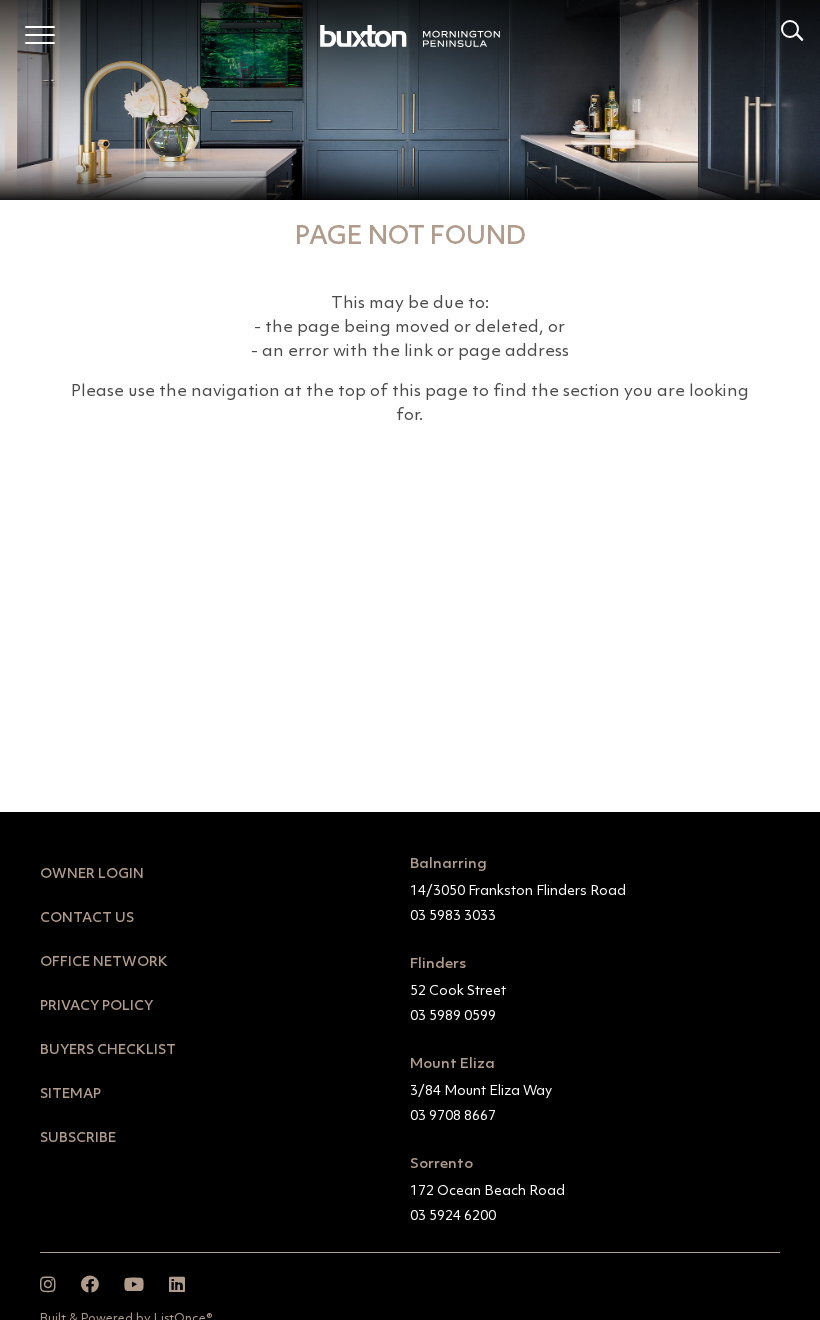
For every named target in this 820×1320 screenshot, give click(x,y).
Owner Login (92, 874)
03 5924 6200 (453, 1216)
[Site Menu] (40, 39)
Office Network (104, 962)
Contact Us (87, 918)
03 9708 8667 (453, 1116)
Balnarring (448, 864)
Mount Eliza (452, 1064)
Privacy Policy (96, 1006)
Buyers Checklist (108, 1050)
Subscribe (78, 1138)
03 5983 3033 (453, 916)
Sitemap (70, 1094)
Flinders (438, 964)
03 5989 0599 (453, 1016)
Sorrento (441, 1164)
